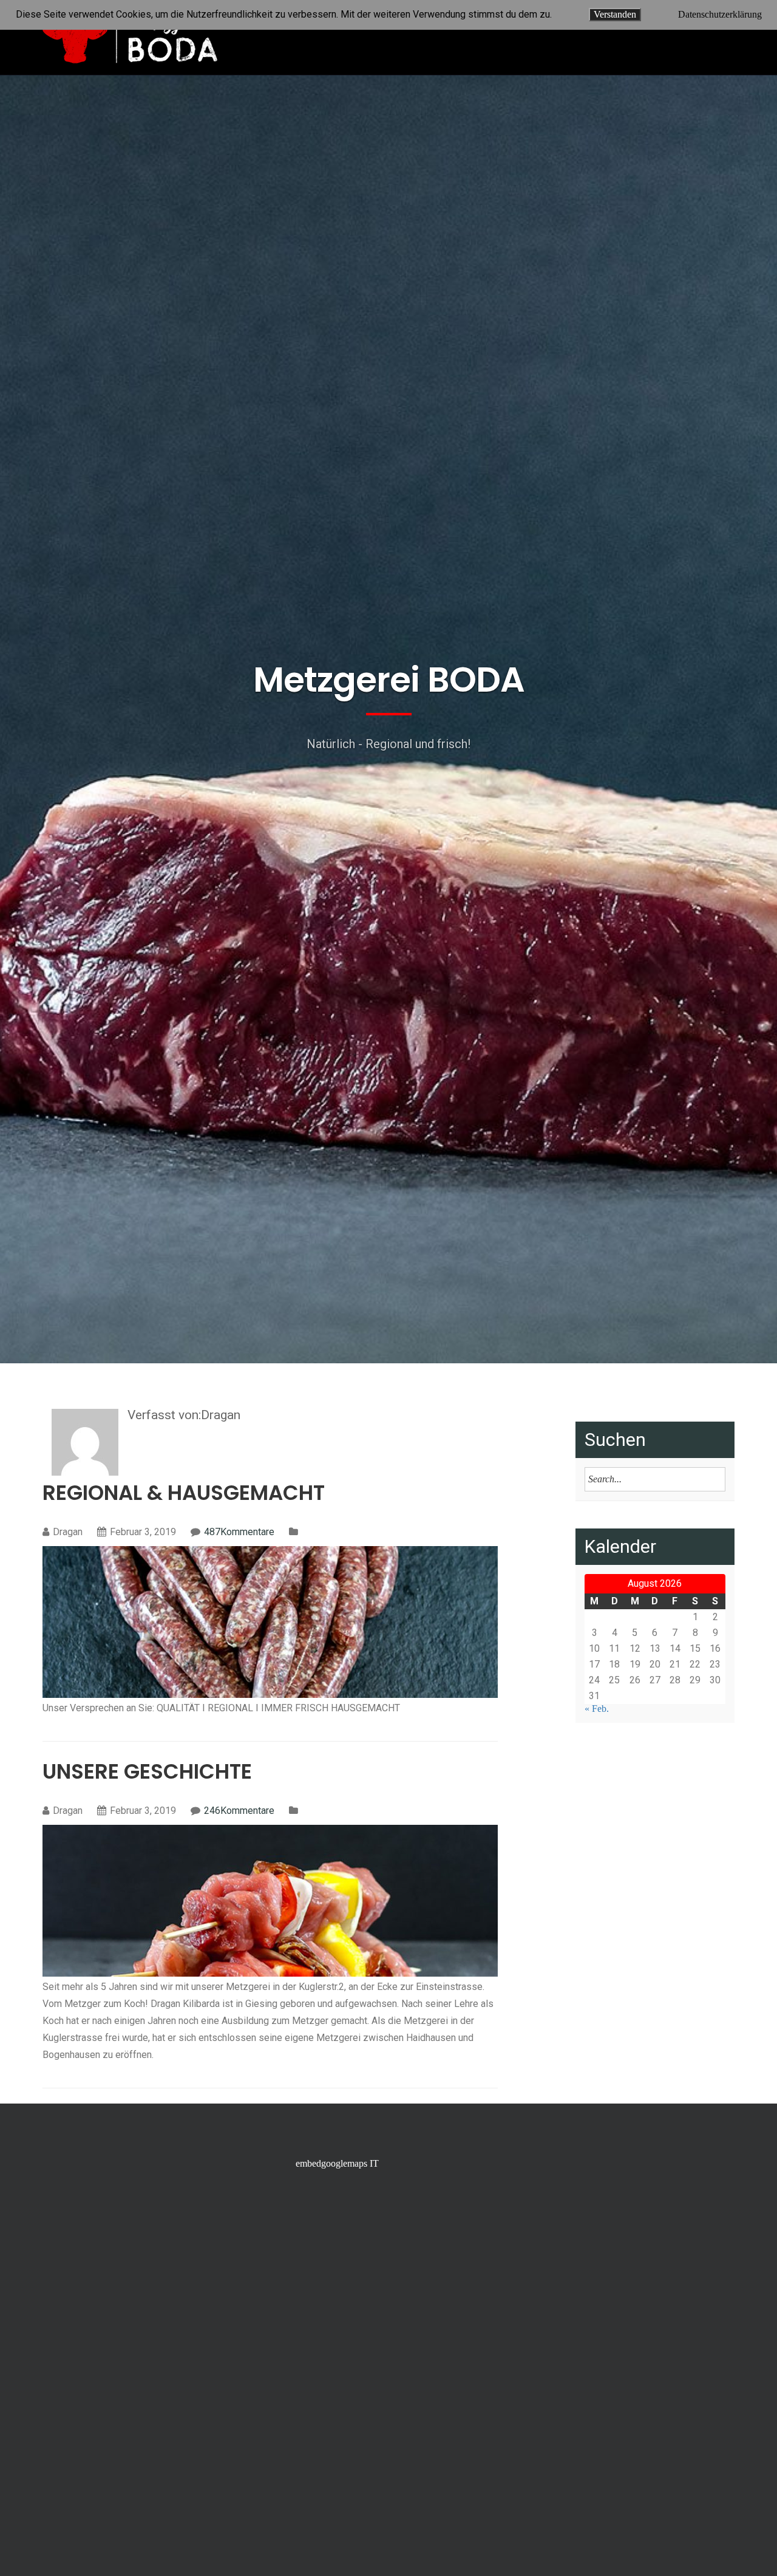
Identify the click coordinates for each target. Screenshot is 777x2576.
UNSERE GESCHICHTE (147, 1771)
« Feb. (597, 1709)
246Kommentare (239, 1811)
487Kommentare (239, 1532)
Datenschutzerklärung (720, 15)
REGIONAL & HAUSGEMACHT (184, 1493)
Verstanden (615, 14)
